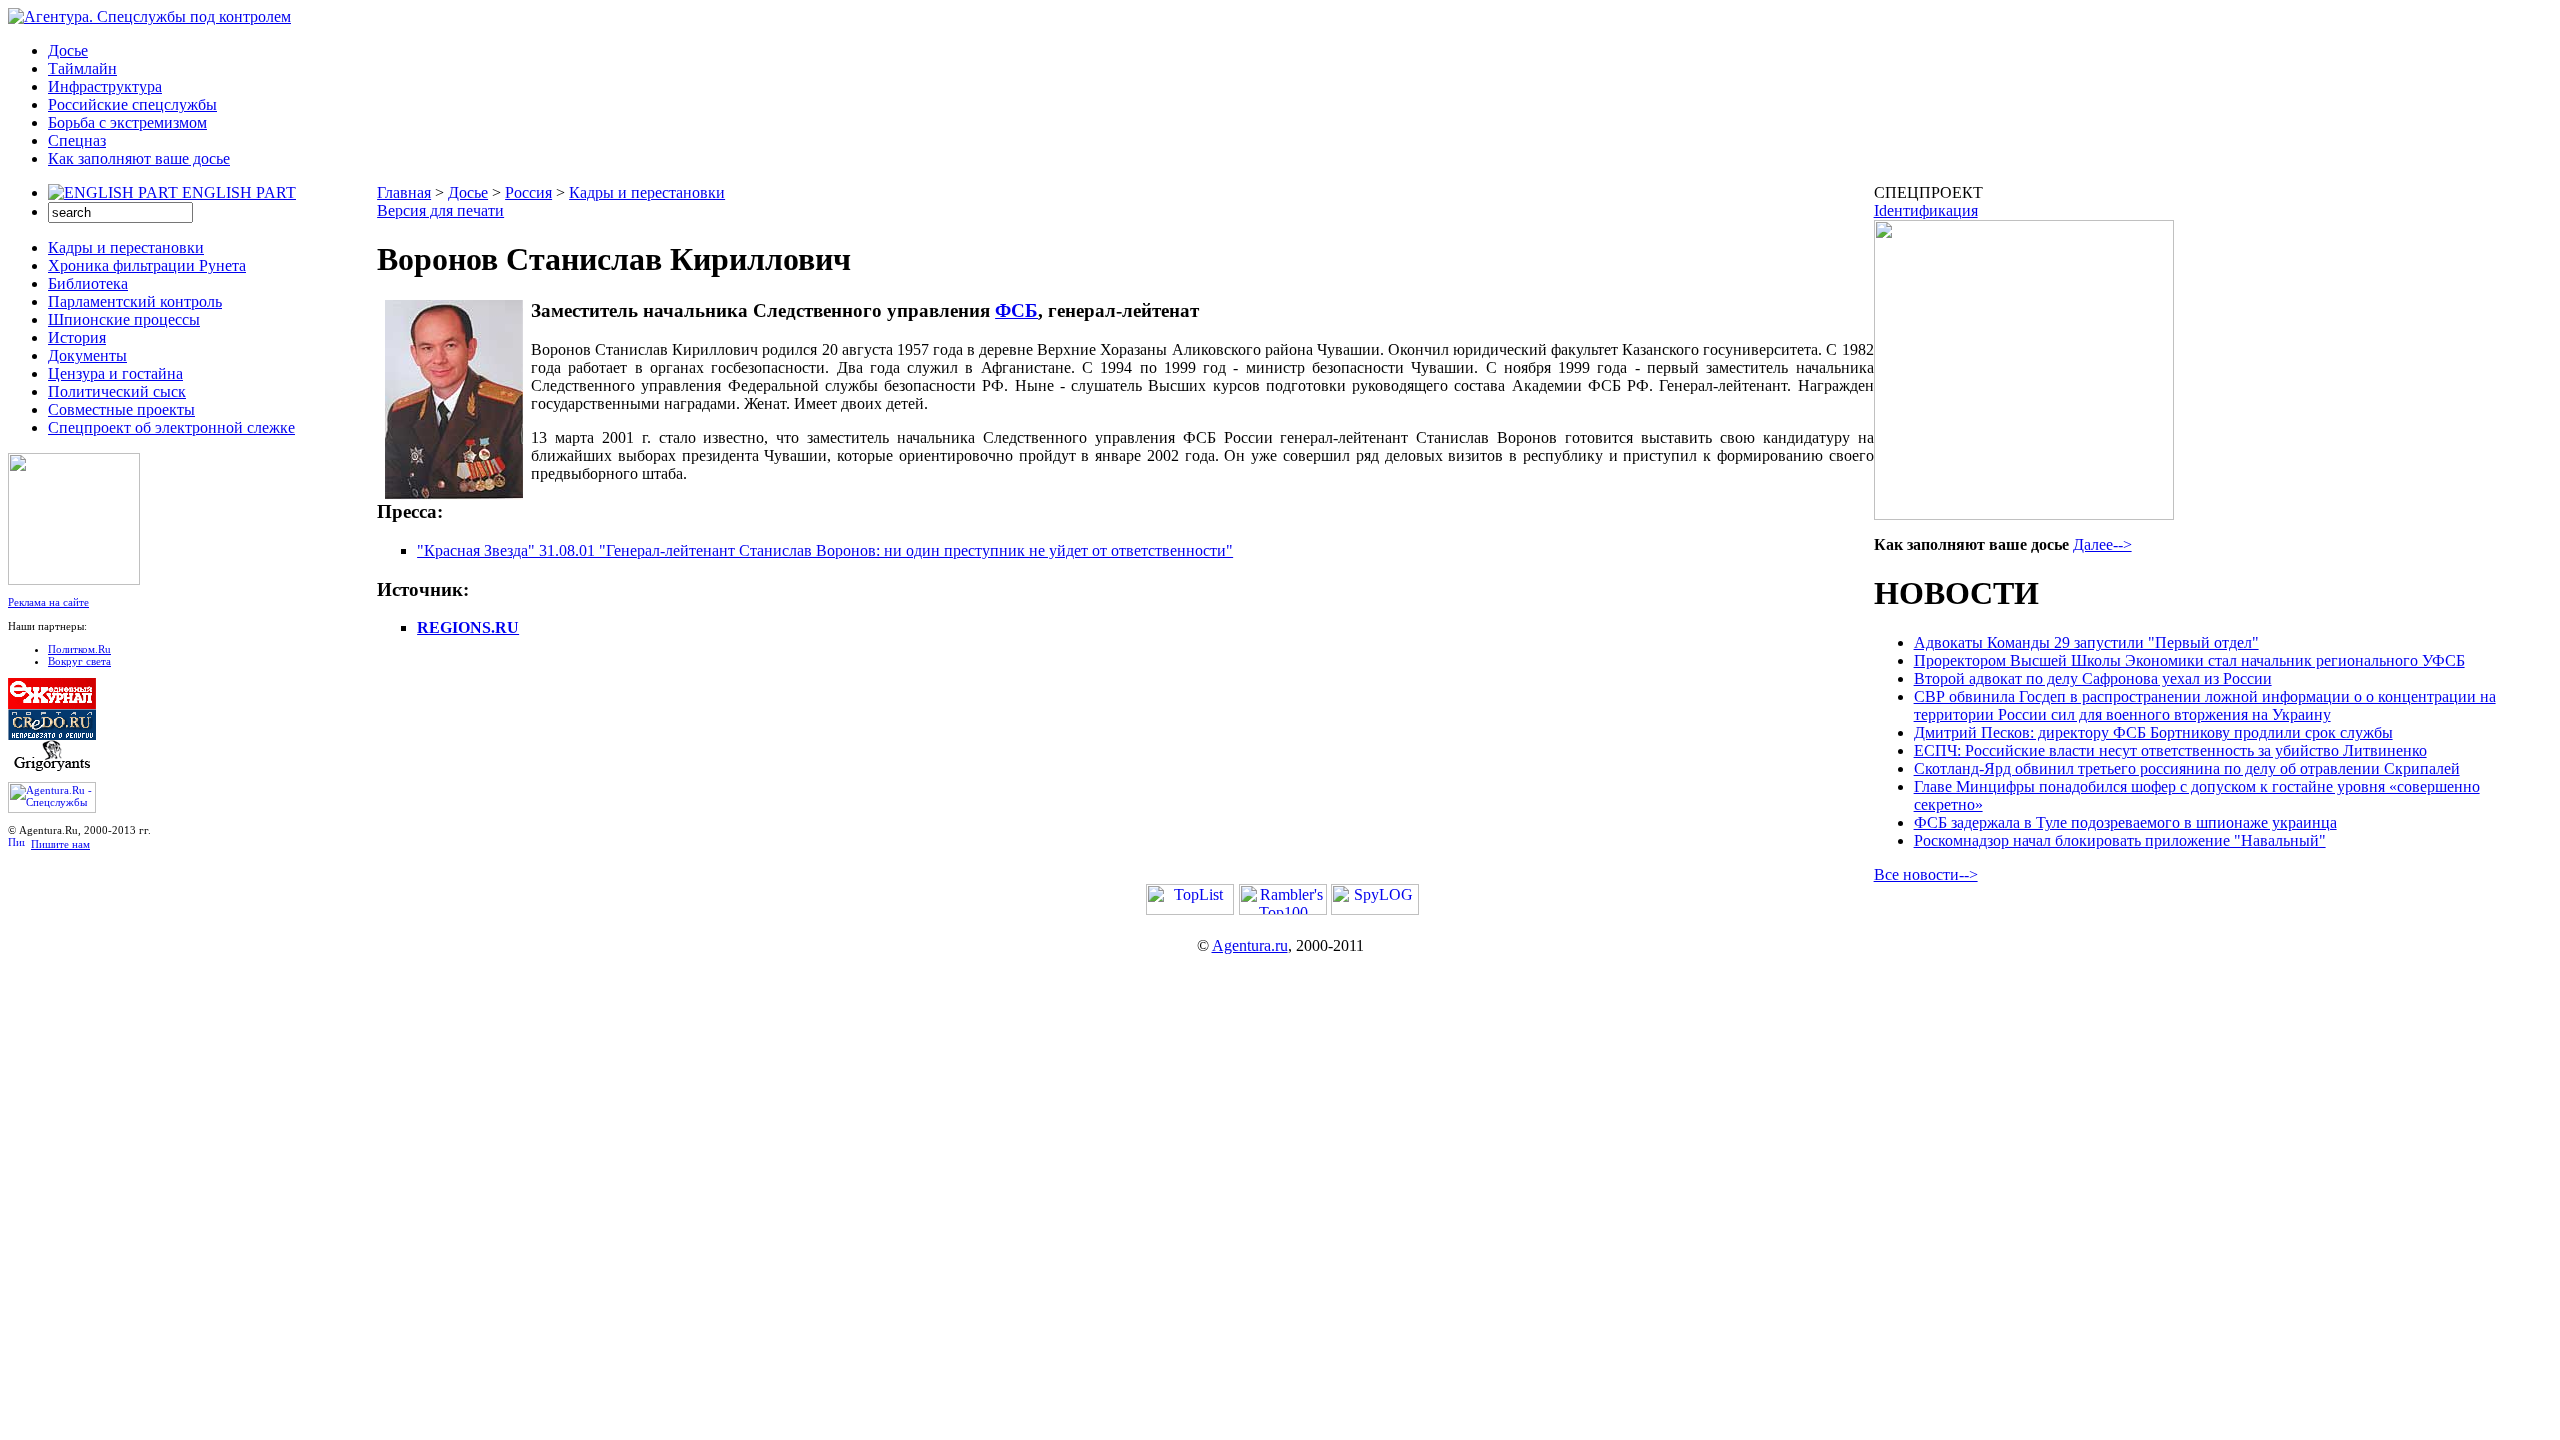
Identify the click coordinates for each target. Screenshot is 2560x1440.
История (77, 337)
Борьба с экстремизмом (127, 122)
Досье (68, 50)
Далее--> (2102, 544)
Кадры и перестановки (126, 247)
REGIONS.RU (468, 627)
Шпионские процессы (124, 319)
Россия (528, 192)
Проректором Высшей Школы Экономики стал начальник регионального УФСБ (2189, 660)
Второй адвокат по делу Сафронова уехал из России (2093, 678)
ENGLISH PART (239, 192)
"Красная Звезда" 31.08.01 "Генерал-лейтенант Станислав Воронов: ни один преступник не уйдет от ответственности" (825, 550)
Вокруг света (79, 661)
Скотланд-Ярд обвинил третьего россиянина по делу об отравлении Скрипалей (2187, 768)
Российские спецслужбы (132, 104)
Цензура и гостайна (115, 373)
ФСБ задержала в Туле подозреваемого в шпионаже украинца (2125, 822)
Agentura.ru (1250, 945)
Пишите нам (60, 844)
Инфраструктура (105, 86)
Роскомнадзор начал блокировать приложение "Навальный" (2120, 840)
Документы (87, 355)
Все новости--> (1926, 874)
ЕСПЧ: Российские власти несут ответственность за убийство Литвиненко (2170, 750)
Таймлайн (82, 68)
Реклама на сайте (48, 602)
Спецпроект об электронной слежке (171, 427)
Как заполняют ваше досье (139, 158)
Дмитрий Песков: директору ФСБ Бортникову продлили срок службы (2153, 732)
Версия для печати (440, 210)
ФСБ (1016, 310)
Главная (404, 192)
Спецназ (77, 140)
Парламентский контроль (135, 301)
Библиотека (88, 283)
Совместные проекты (121, 409)
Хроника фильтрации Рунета (147, 265)
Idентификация (1926, 210)
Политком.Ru (79, 649)
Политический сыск (117, 391)
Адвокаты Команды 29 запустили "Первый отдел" (2086, 642)
